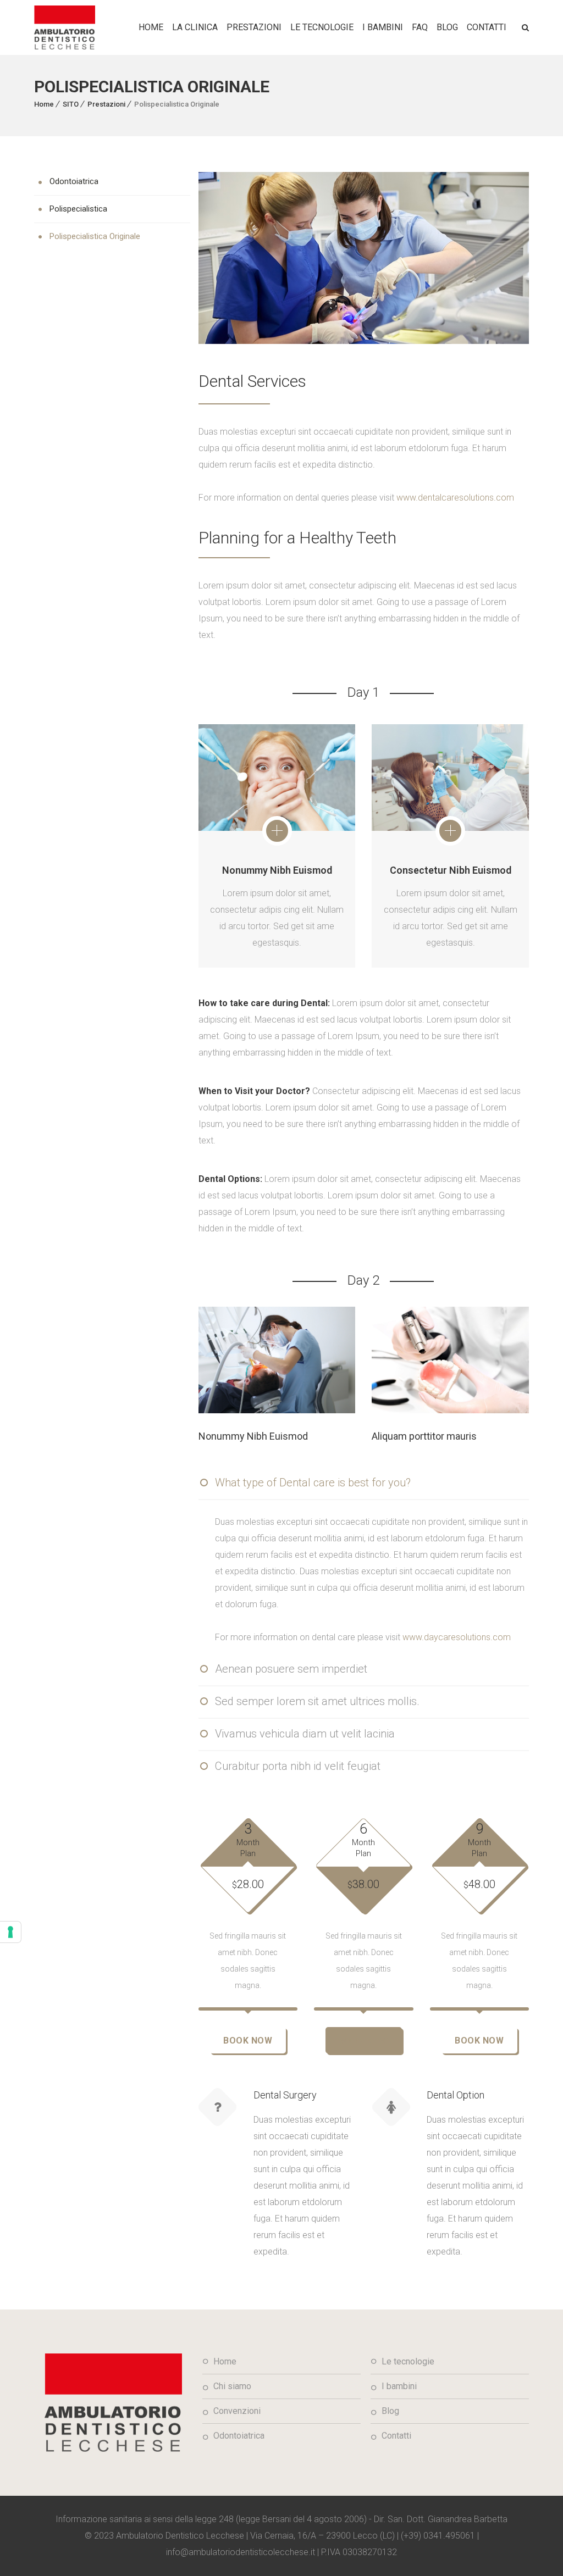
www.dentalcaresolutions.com (455, 498)
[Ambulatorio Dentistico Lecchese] (65, 27)
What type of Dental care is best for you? (313, 1483)
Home (151, 27)
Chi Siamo (232, 2386)
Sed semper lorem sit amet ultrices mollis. (317, 1701)
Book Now (248, 2041)
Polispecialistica (78, 209)
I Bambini (383, 27)
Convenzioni (237, 2411)
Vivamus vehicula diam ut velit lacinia (305, 1734)
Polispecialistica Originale (95, 236)
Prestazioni (106, 104)
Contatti (487, 27)
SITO (71, 104)
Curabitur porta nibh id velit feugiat (298, 1766)
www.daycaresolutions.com (457, 1637)
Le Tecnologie (322, 27)
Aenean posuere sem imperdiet (291, 1669)
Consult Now (256, 1365)
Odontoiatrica (74, 181)
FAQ (420, 27)
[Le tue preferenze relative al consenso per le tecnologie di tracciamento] (10, 1932)
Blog (447, 27)
